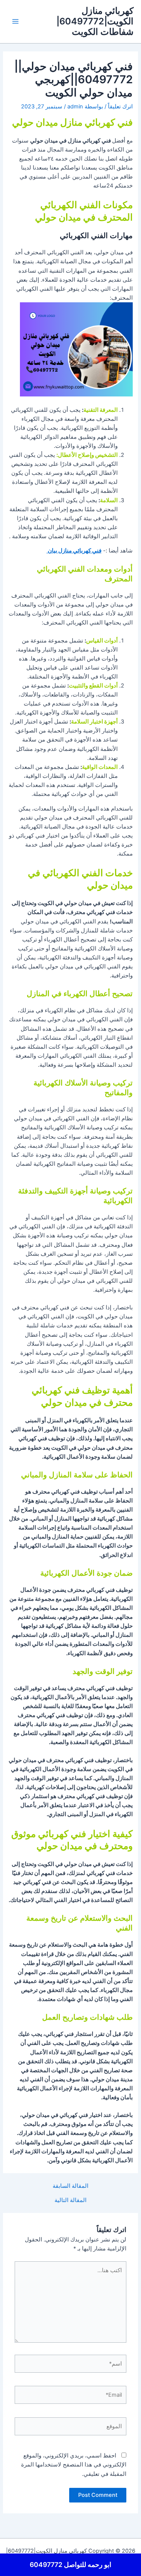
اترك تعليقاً (120, 107)
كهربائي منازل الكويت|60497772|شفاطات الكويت (95, 21)
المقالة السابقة (70, 2186)
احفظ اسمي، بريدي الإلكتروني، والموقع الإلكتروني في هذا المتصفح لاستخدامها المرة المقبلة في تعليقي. (74, 2465)
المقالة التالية (70, 2200)
